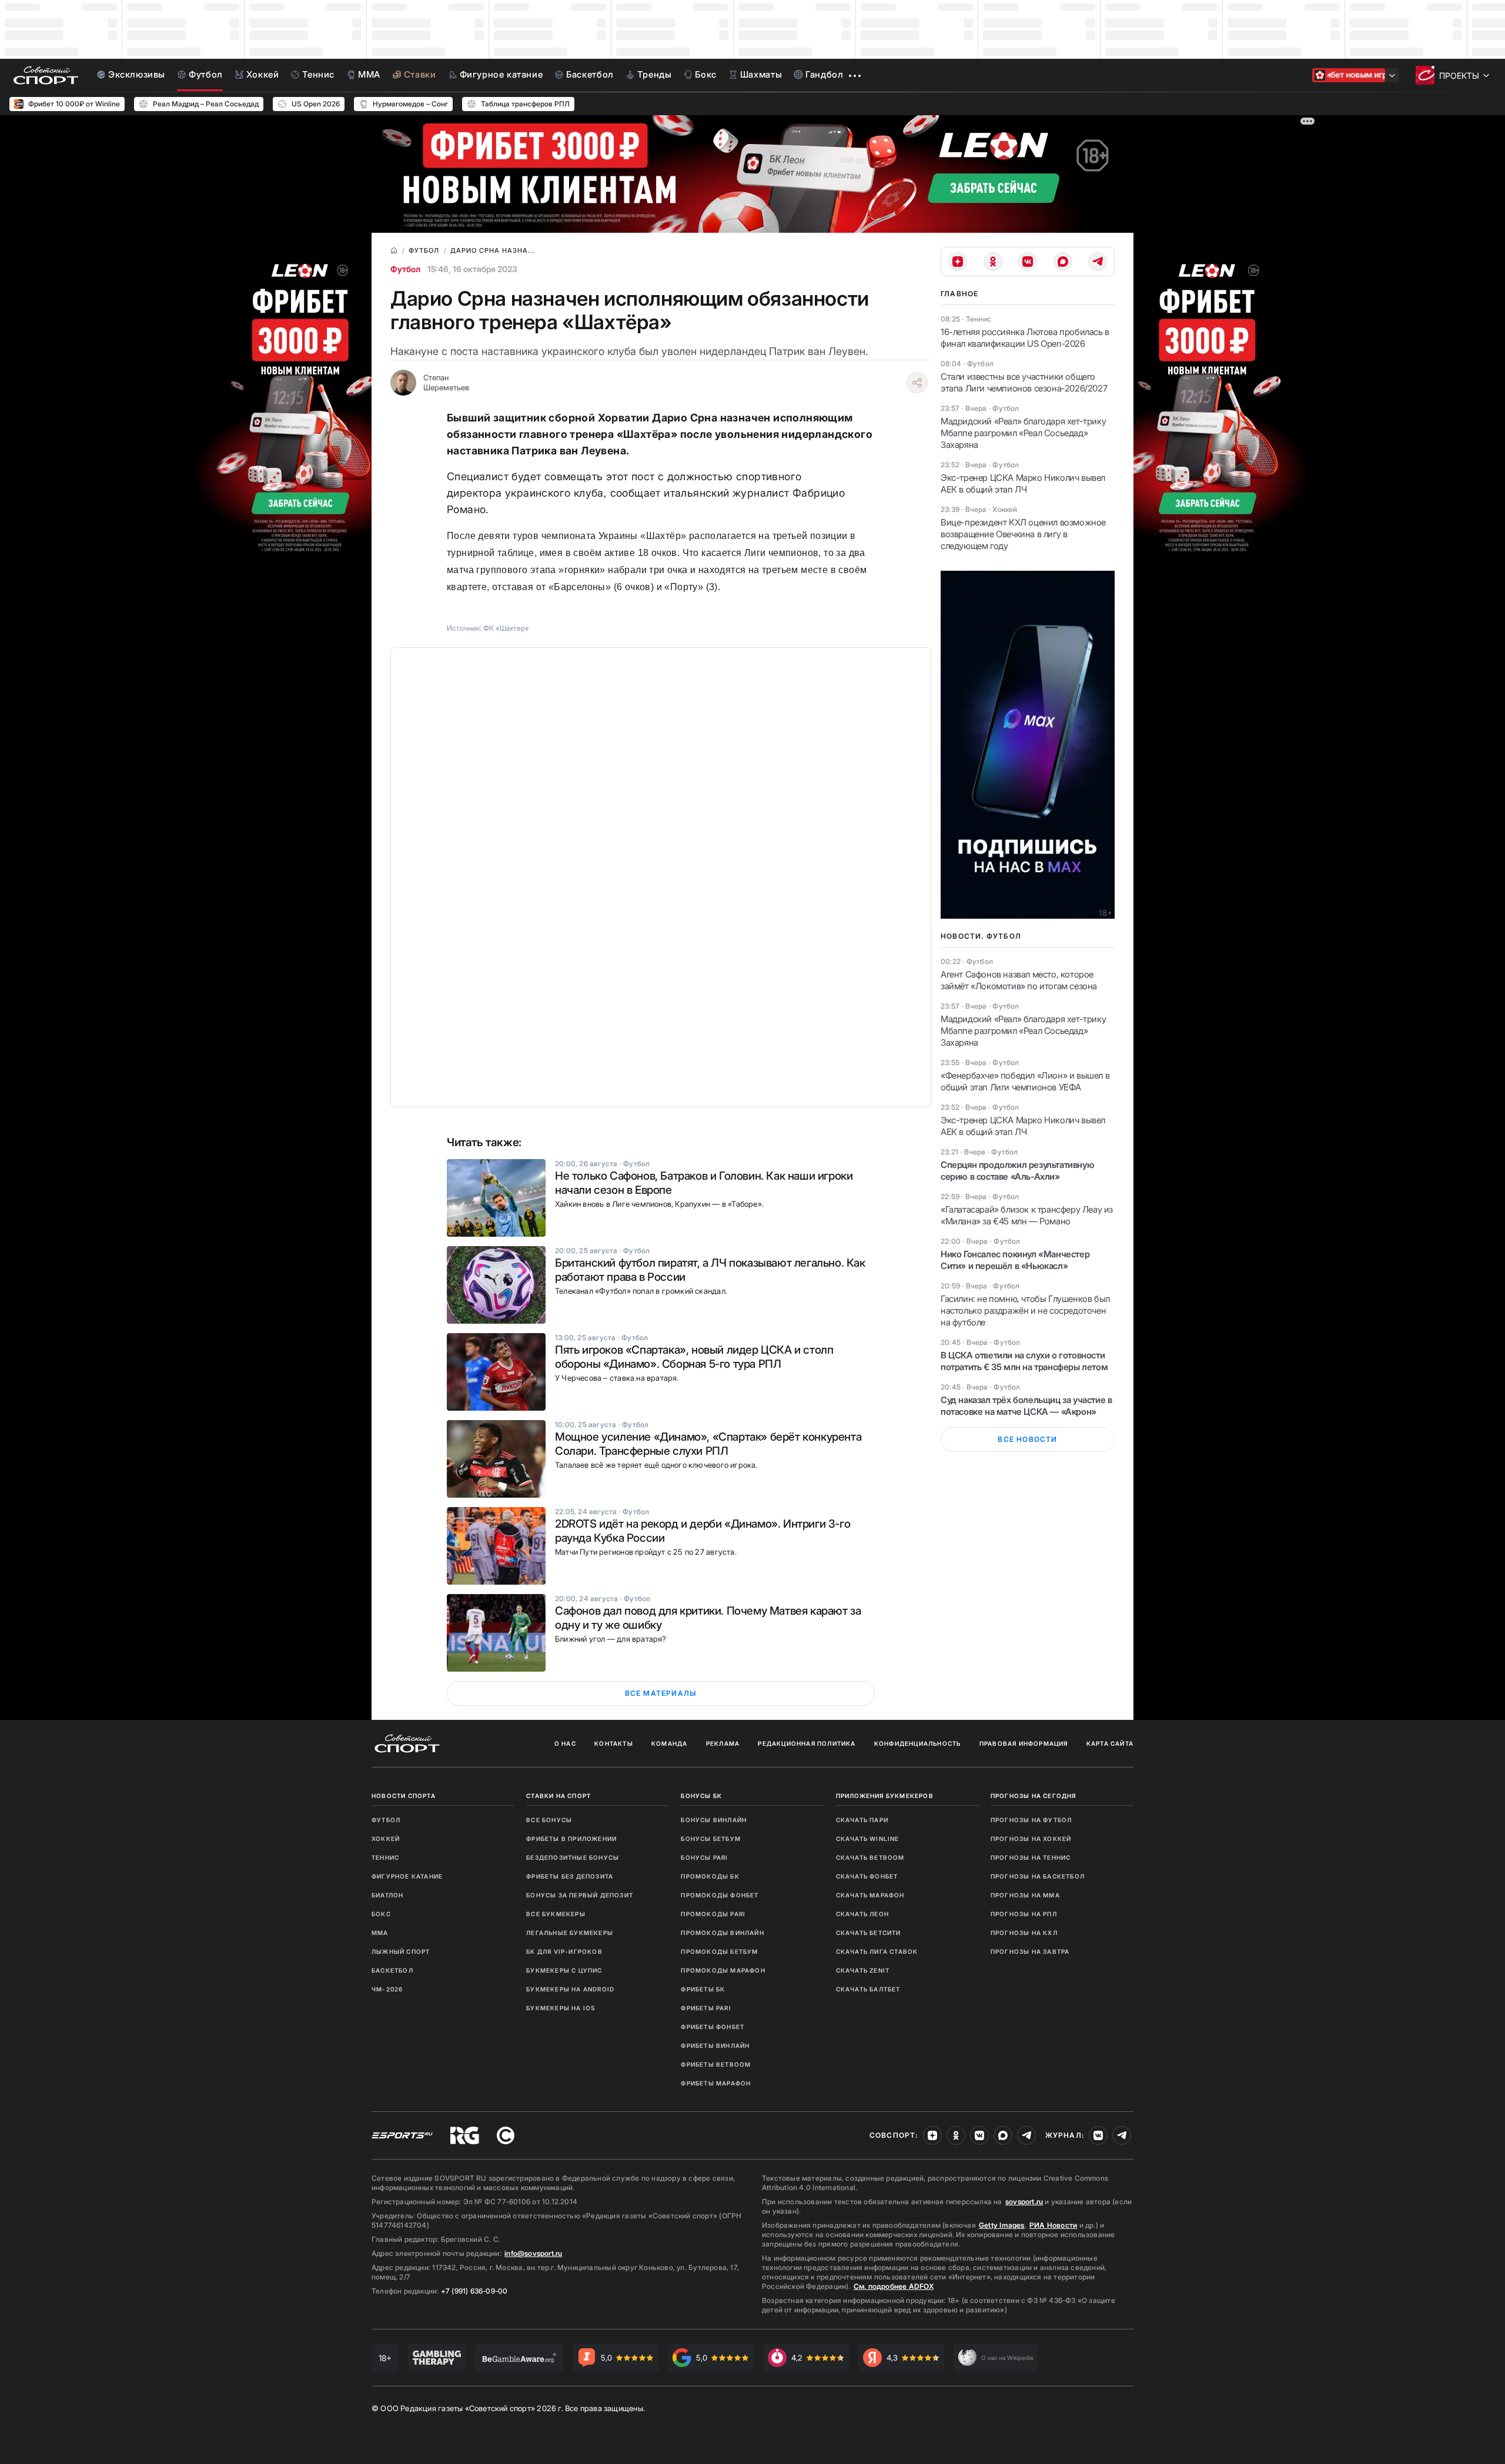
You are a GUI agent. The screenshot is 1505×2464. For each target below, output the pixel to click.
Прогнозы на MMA (1025, 1895)
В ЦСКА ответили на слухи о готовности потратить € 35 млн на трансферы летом (1024, 1361)
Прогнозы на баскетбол (1038, 1876)
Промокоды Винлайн (722, 1933)
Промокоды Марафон (723, 1970)
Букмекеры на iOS (561, 2008)
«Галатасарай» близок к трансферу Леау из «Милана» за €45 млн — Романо (1027, 1215)
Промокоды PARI (713, 1914)
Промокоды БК (710, 1876)
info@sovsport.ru (533, 2253)
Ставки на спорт (558, 1796)
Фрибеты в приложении (571, 1839)
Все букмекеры (556, 1914)
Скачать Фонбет (867, 1876)
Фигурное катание (407, 1876)
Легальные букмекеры (570, 1933)
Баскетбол (392, 1970)
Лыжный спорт (401, 1951)
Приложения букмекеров (885, 1796)
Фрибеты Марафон (716, 2083)
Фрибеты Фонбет (713, 2027)
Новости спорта (404, 1796)
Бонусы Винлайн (714, 1820)
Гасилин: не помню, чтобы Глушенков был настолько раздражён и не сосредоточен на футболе (1025, 1310)
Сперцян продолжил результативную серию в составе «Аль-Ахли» (1017, 1171)
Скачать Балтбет (868, 1989)
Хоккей (386, 1839)
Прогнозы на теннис (1031, 1857)
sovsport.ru (1024, 2202)
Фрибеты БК (703, 1989)
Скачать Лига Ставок (877, 1951)
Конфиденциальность (918, 1743)
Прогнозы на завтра (1030, 1951)
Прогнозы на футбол (1031, 1820)
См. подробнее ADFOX (894, 2286)
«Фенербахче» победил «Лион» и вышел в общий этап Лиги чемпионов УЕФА (1025, 1081)
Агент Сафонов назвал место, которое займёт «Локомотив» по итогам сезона (1019, 980)
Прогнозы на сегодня (1034, 1796)
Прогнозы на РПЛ (1024, 1914)
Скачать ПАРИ (862, 1820)
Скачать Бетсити (869, 1933)
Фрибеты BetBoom (716, 2064)
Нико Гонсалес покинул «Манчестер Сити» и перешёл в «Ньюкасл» (1015, 1260)
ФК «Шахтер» (506, 628)
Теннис (385, 1857)
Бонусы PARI (704, 1857)
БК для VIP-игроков (564, 1951)
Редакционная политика (807, 1743)
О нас (565, 1743)
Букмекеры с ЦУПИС (564, 1970)
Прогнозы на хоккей (1031, 1839)
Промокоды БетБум (719, 1951)
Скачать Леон (862, 1914)
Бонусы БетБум (711, 1839)
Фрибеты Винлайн (715, 2045)
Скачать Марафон (870, 1895)
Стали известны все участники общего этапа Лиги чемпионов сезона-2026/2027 (1024, 382)
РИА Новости (1053, 2225)
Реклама (723, 1743)
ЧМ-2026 (387, 1989)
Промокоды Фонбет (720, 1895)
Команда (669, 1743)
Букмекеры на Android (570, 1989)
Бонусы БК (701, 1796)
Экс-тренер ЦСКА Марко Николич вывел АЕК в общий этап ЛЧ (1023, 483)
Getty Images (1002, 2225)
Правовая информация (1024, 1743)
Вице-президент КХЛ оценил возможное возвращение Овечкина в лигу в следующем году (1023, 534)
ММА (380, 1933)
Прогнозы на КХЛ (1024, 1933)
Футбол (405, 269)
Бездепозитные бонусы (573, 1857)
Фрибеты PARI (706, 2008)
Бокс (381, 1914)
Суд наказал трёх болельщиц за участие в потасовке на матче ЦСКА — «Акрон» (1026, 1406)
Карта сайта (1110, 1743)
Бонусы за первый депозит (580, 1895)
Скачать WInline (868, 1839)
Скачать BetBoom (870, 1857)
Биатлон (387, 1895)
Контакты (614, 1743)
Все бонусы (549, 1820)
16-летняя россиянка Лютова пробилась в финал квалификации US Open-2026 (1025, 338)
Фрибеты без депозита (570, 1876)
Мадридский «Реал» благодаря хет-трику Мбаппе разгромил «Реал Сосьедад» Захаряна (1023, 433)
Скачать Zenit (863, 1970)
